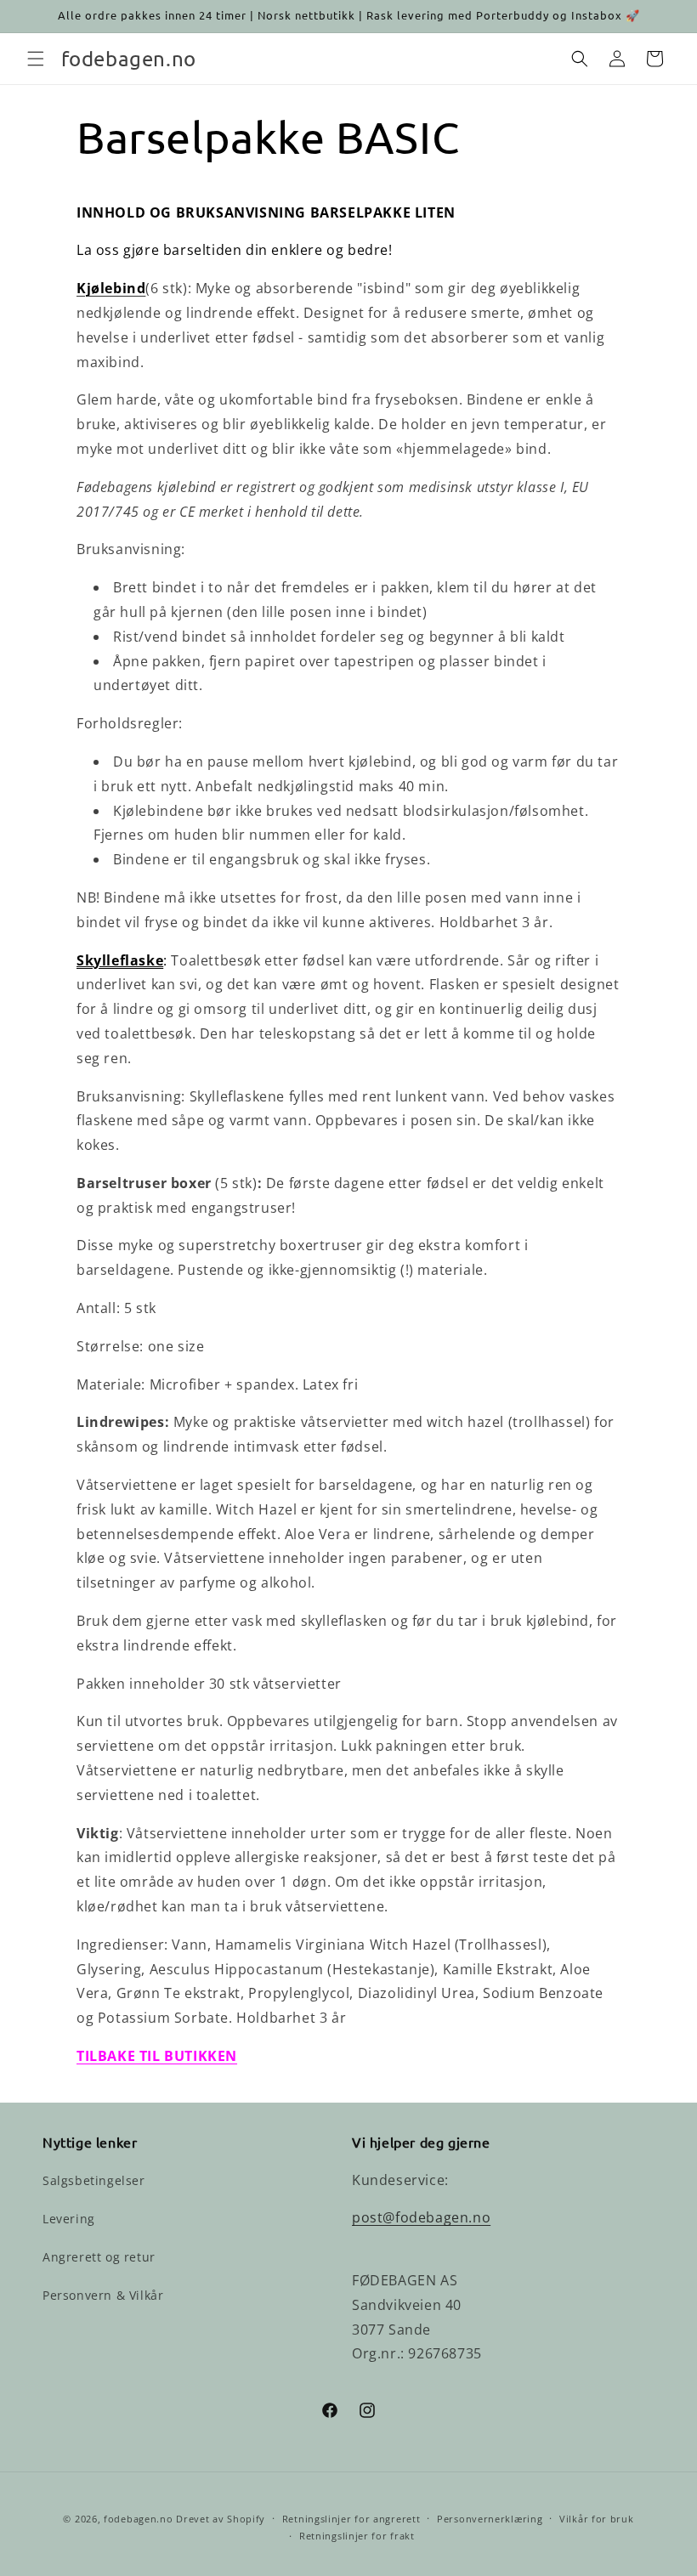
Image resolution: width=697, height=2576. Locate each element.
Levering (69, 2219)
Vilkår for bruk (597, 2519)
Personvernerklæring (490, 2519)
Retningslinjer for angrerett (351, 2519)
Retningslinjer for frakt (357, 2536)
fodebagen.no (138, 2519)
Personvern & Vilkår (103, 2295)
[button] (36, 59)
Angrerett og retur (99, 2257)
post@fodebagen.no (421, 2217)
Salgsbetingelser (94, 2180)
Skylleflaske (120, 960)
